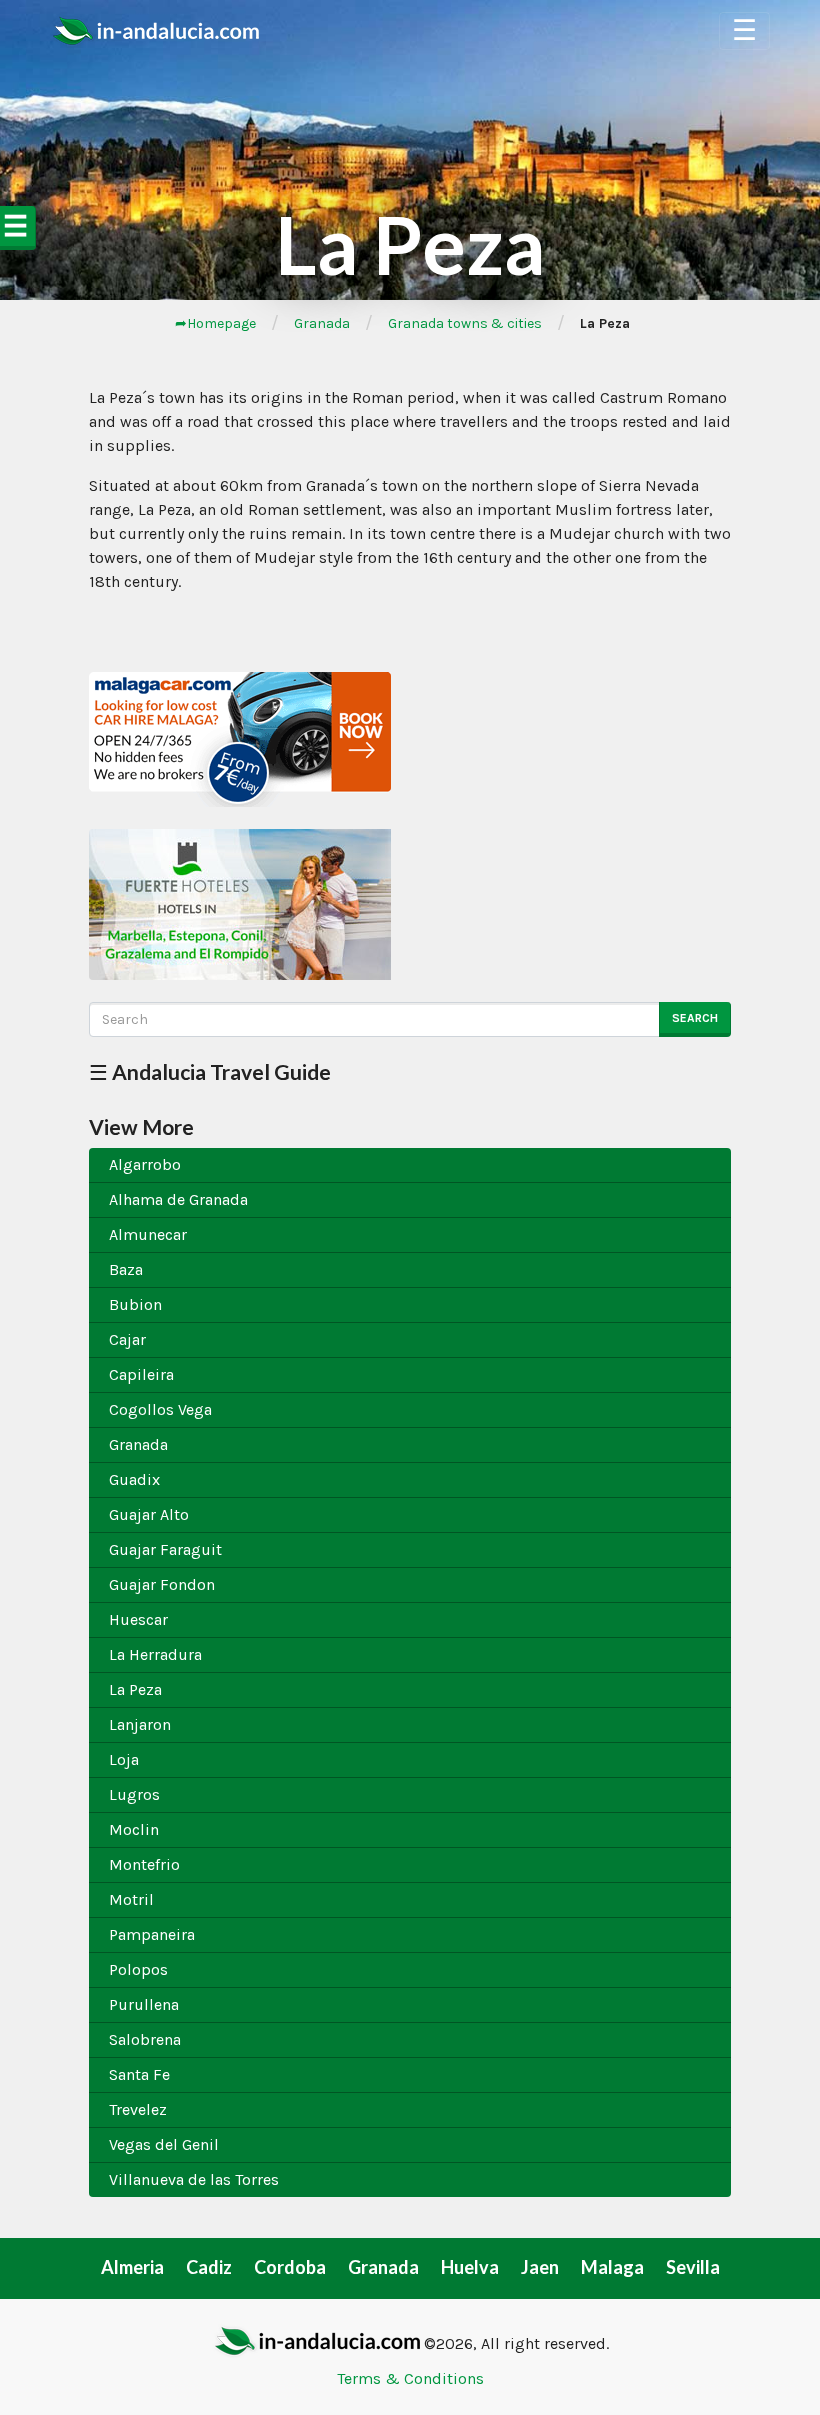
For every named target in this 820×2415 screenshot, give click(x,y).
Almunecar (148, 1234)
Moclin (134, 1829)
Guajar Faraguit (165, 1549)
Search (695, 1018)
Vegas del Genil (164, 2144)
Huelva (470, 2267)
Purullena (144, 2004)
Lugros (134, 1794)
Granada (322, 323)
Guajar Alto (149, 1514)
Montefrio (144, 1864)
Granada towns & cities (465, 323)
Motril (131, 1899)
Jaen (540, 2267)
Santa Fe (139, 2074)
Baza (126, 1269)
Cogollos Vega (160, 1409)
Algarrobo (145, 1164)
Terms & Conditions (410, 2378)
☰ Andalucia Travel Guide (210, 1071)
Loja (124, 1759)
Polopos (138, 1969)
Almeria (132, 2267)
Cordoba (290, 2267)
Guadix (134, 1479)
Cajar (127, 1339)
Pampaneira (152, 1934)
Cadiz (209, 2267)
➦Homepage (215, 323)
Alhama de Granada (178, 1199)
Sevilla (693, 2267)
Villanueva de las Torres (194, 2179)
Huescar (138, 1619)
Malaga (612, 2267)
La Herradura (155, 1654)
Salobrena (145, 2039)
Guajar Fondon (162, 1584)
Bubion (135, 1304)
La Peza (135, 1689)
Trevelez (138, 2109)
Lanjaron (140, 1724)
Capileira (141, 1374)
